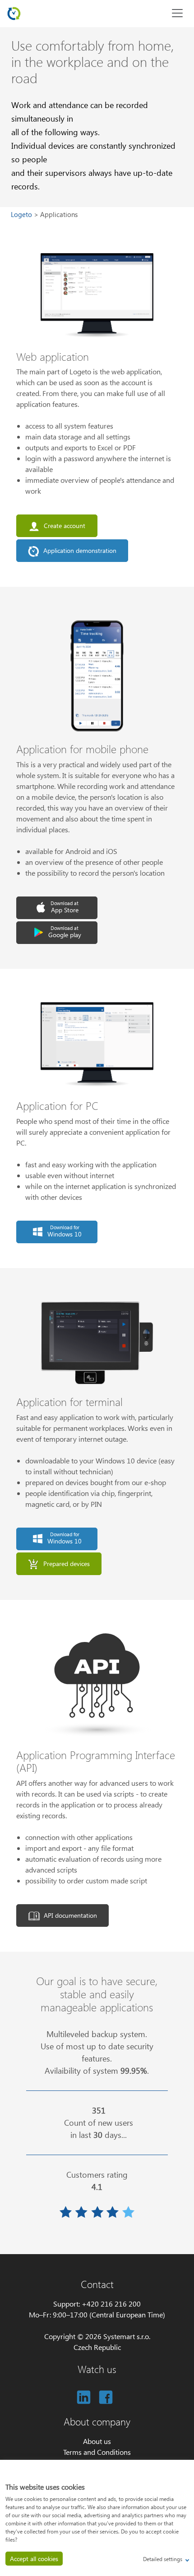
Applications (59, 214)
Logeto (22, 214)
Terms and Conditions (97, 2452)
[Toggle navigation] (177, 13)
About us (97, 2441)
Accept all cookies (34, 2559)
